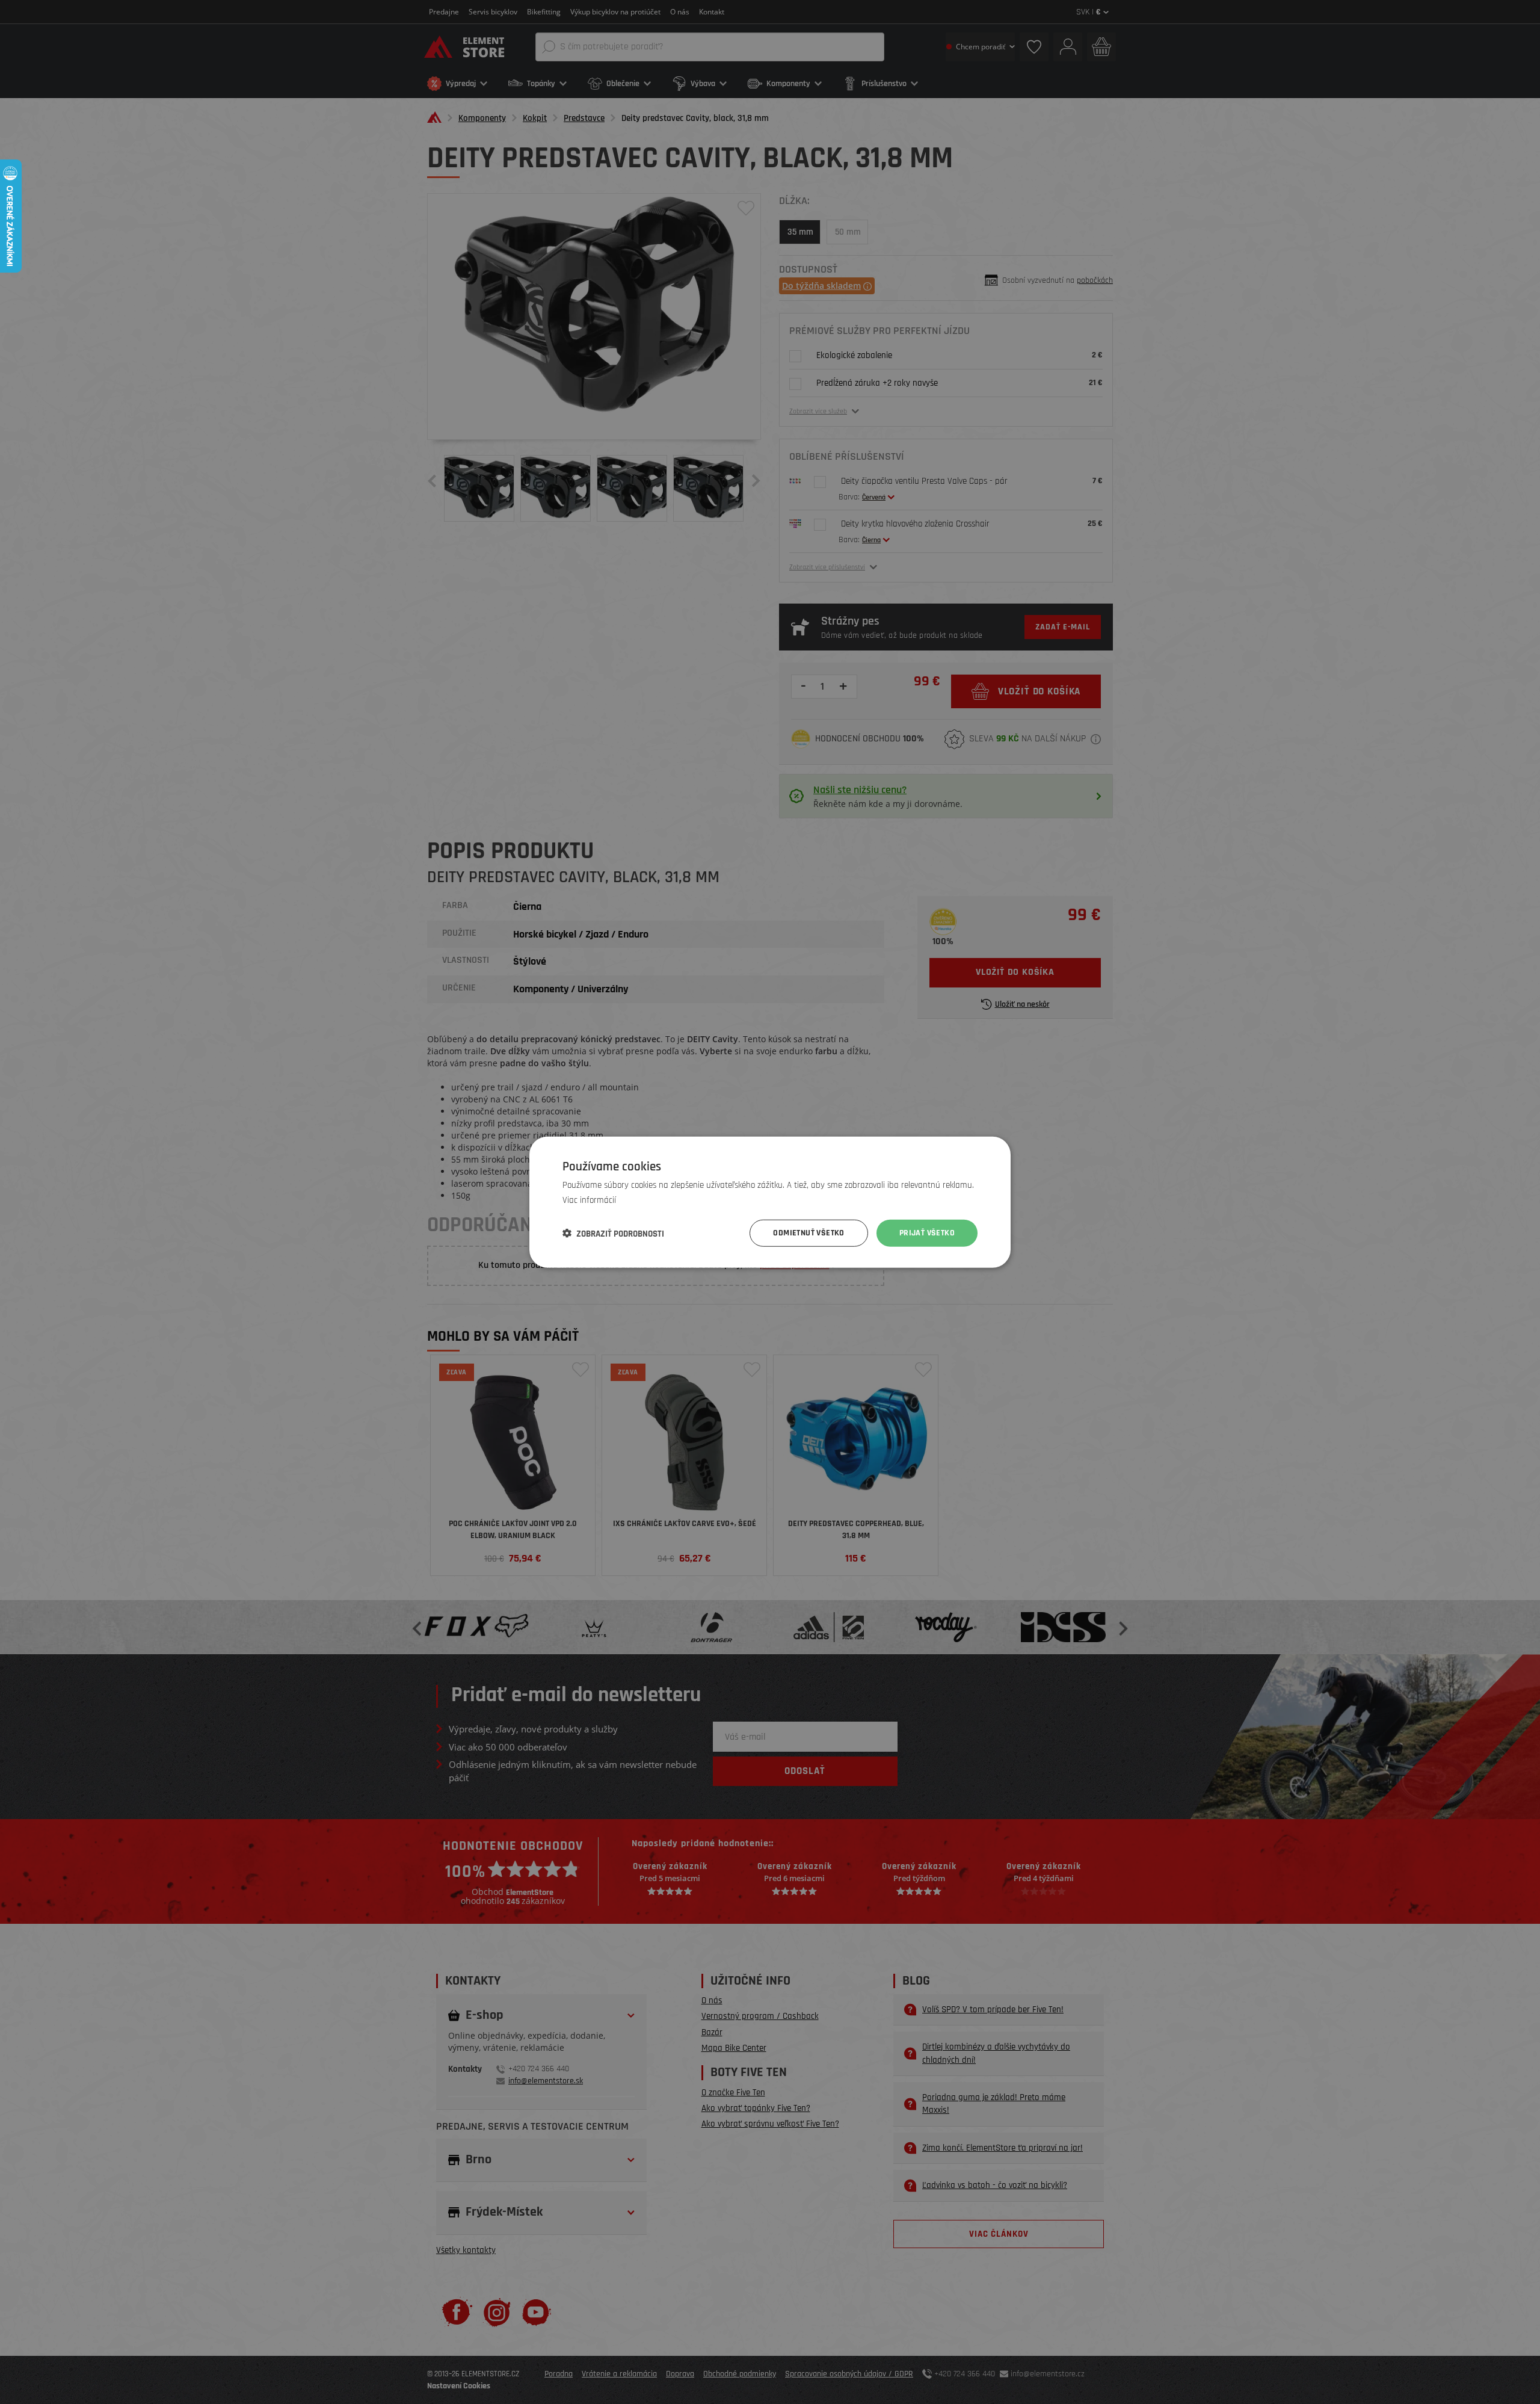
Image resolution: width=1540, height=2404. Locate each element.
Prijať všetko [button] (927, 1233)
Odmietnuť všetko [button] (808, 1233)
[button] (613, 1233)
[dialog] (770, 1202)
